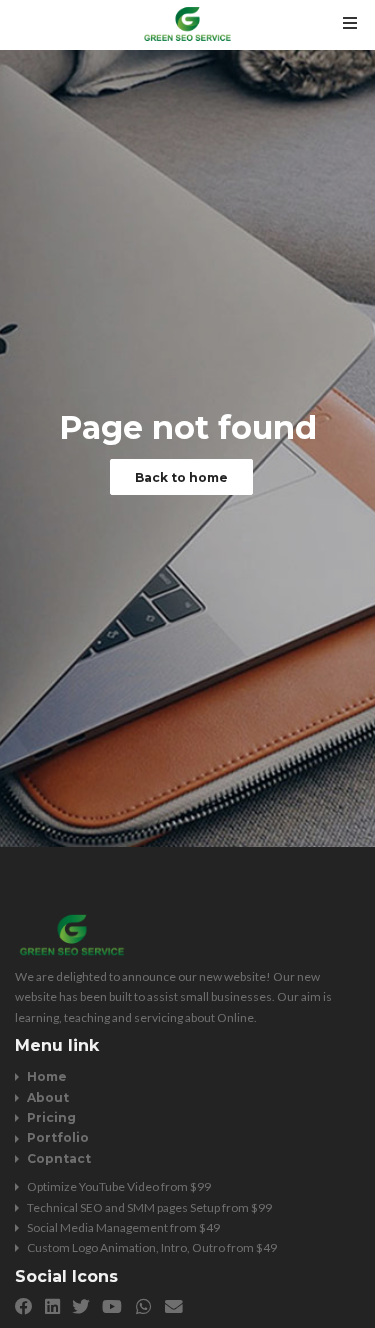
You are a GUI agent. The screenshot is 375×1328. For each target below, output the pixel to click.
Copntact (59, 1158)
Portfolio (58, 1137)
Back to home (181, 477)
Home (47, 1076)
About (48, 1097)
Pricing (51, 1117)
